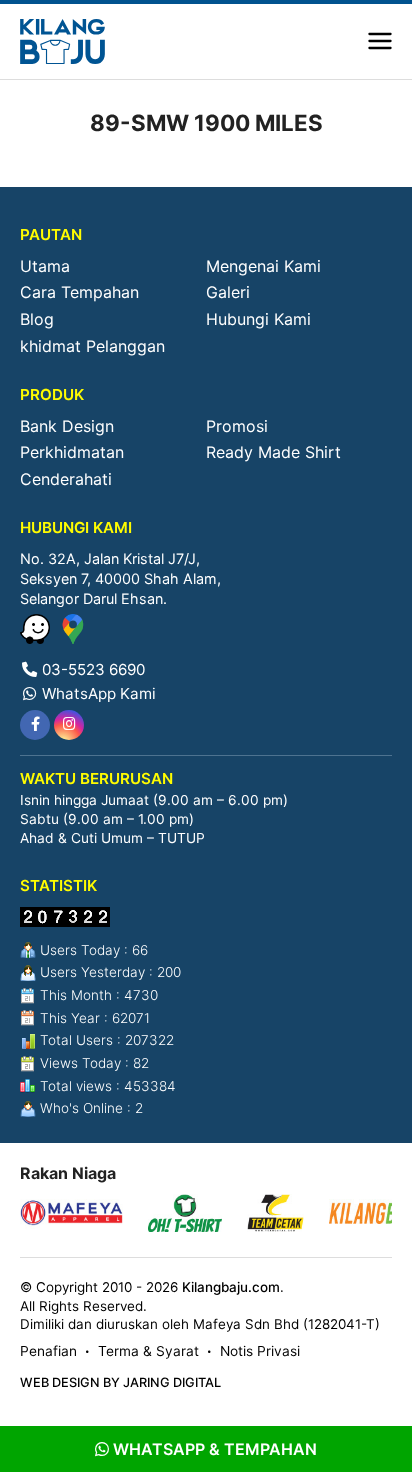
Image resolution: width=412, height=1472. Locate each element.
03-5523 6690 (91, 669)
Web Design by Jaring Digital (120, 1382)
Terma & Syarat (148, 1351)
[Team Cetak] (275, 1215)
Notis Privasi (260, 1351)
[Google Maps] (73, 638)
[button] (380, 42)
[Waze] (37, 638)
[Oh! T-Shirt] (185, 1215)
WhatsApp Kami (97, 693)
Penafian (48, 1351)
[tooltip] (35, 725)
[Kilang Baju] (62, 41)
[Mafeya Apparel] (71, 1215)
